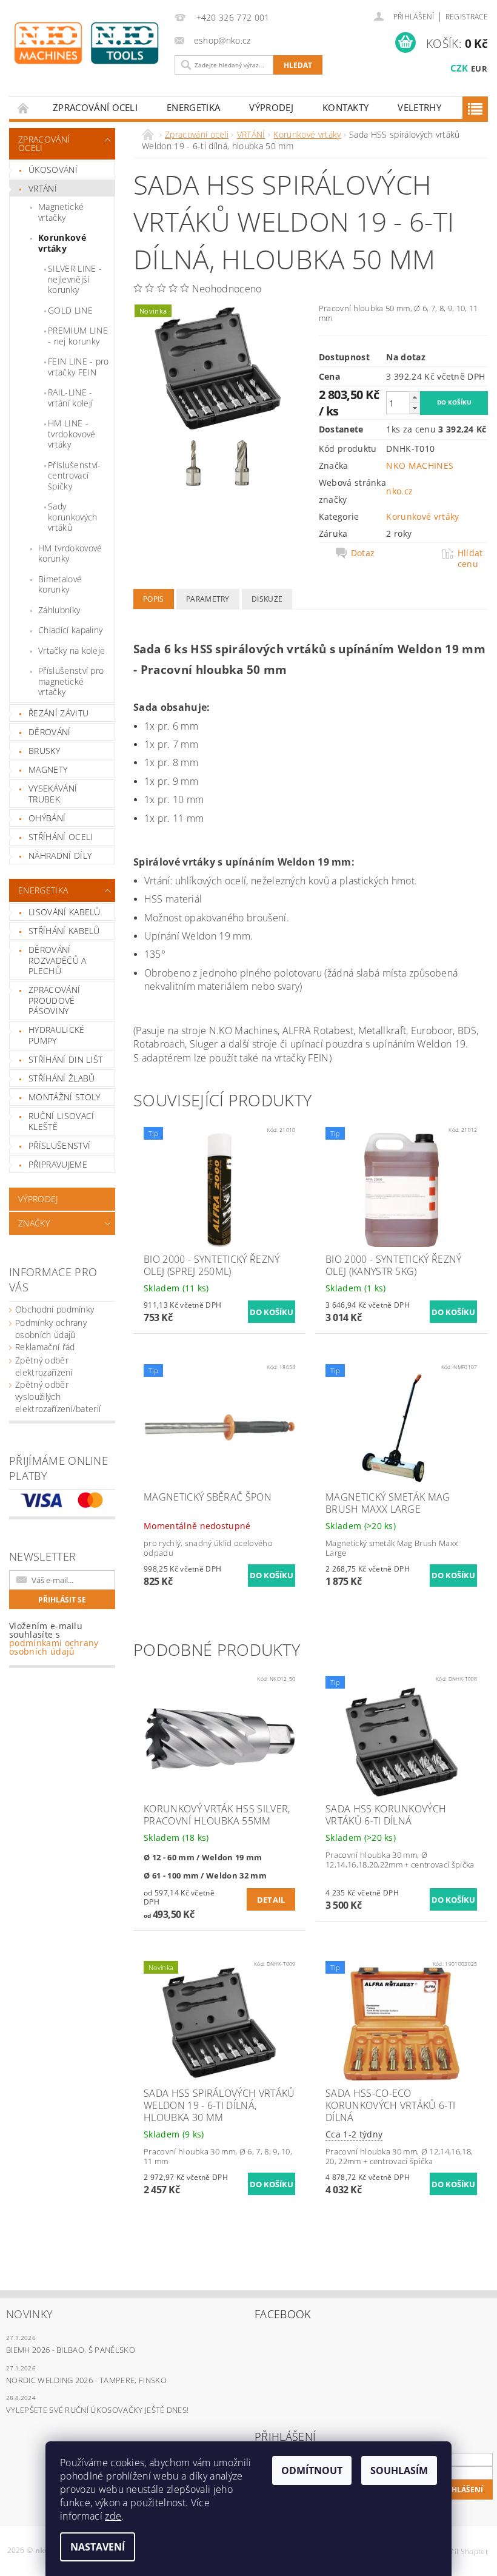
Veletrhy (419, 107)
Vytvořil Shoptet (460, 2551)
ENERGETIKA (193, 107)
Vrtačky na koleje (72, 651)
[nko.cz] (86, 43)
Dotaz (363, 553)
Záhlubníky (59, 610)
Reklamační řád (45, 1347)
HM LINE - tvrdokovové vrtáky (72, 434)
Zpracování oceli (95, 107)
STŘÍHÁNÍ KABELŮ (64, 931)
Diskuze (267, 599)
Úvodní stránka (24, 108)
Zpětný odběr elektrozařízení (44, 1366)
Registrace (467, 17)
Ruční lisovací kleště (61, 1121)
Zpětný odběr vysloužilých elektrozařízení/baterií (58, 1397)
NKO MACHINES (420, 466)
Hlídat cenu (470, 559)
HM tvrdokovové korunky (70, 553)
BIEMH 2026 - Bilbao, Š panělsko (71, 2350)
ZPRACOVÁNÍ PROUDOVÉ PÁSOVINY (54, 1000)
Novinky (29, 2314)
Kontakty (346, 107)
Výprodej (271, 107)
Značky (34, 1223)
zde (113, 2516)
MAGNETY (48, 769)
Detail (271, 1900)
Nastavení (98, 2547)
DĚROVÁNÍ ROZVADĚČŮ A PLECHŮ (58, 960)
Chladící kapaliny (70, 630)
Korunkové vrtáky (62, 243)
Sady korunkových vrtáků (73, 517)
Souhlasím (399, 2470)
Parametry (208, 599)
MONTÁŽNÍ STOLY (64, 1097)
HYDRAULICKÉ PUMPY (57, 1035)
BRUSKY (44, 751)
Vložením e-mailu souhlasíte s (54, 1639)
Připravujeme (58, 1164)
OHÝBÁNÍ (47, 818)
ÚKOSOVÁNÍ (53, 170)
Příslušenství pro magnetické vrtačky (71, 681)
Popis (154, 599)
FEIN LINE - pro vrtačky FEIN (78, 367)
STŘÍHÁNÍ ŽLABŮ (62, 1078)
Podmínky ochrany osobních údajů (51, 1329)
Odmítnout (312, 2470)
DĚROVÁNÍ (50, 732)
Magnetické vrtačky (61, 212)
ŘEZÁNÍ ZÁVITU (58, 713)
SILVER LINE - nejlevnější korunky (75, 279)
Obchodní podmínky (55, 1309)
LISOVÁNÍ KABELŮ (65, 912)
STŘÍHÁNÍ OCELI (61, 837)
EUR (479, 69)
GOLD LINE (70, 310)
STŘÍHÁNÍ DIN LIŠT (65, 1059)
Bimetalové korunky (60, 584)
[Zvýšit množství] (415, 397)
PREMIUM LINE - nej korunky (78, 336)
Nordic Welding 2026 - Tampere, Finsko (86, 2380)
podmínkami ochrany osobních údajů (54, 1647)
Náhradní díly (60, 856)
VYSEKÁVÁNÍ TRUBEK (53, 794)
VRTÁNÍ (43, 188)
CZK (459, 68)
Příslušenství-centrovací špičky (74, 476)
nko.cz (399, 491)
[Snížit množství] (415, 408)
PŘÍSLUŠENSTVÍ (59, 1145)
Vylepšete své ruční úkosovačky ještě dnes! (97, 2410)
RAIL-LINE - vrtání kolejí (70, 398)
